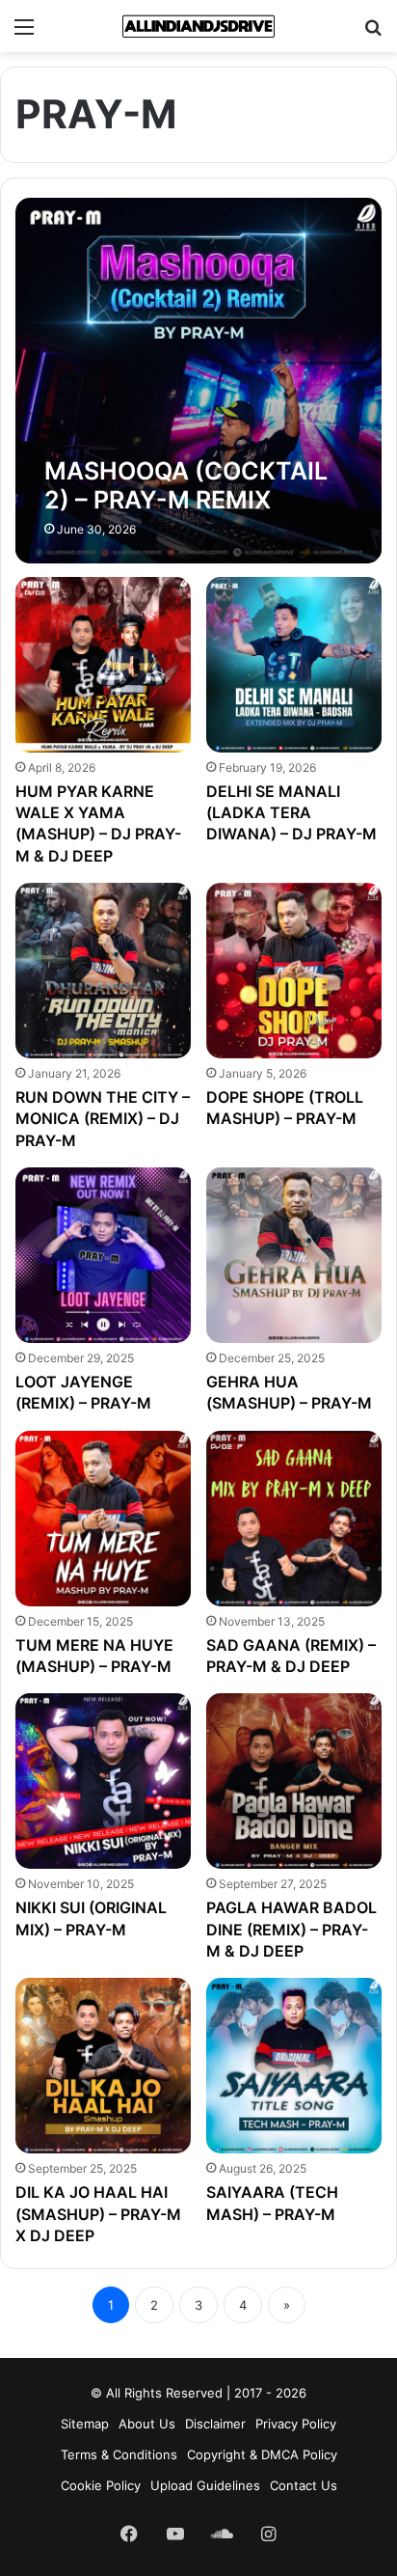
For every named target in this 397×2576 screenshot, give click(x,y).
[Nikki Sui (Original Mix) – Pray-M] (103, 1781)
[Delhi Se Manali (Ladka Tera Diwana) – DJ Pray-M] (294, 665)
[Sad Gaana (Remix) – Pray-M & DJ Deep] (294, 1519)
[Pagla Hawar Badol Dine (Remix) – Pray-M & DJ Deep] (294, 1781)
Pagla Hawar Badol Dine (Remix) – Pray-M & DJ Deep (291, 1929)
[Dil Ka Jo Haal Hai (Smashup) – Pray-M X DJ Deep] (103, 2066)
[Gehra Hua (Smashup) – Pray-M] (294, 1255)
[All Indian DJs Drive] (198, 26)
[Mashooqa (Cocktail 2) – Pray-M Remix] (198, 381)
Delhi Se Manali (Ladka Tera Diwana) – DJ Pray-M (291, 813)
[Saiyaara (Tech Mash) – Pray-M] (294, 2066)
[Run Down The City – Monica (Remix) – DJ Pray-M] (103, 971)
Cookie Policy (101, 2485)
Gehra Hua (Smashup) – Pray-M (289, 1392)
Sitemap (85, 2424)
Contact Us (304, 2485)
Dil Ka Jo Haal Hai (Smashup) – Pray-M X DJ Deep (98, 2214)
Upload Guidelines (205, 2485)
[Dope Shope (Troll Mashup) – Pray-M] (294, 971)
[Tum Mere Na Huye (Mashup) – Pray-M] (103, 1519)
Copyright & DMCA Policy (262, 2454)
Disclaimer (215, 2424)
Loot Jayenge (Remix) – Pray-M (83, 1392)
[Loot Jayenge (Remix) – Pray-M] (103, 1255)
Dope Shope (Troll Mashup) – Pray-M (285, 1108)
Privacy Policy (296, 2424)
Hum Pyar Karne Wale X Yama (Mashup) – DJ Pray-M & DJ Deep (98, 823)
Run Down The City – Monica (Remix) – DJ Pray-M (103, 1119)
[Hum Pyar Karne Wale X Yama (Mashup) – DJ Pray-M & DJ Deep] (103, 665)
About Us (147, 2424)
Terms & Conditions (119, 2454)
